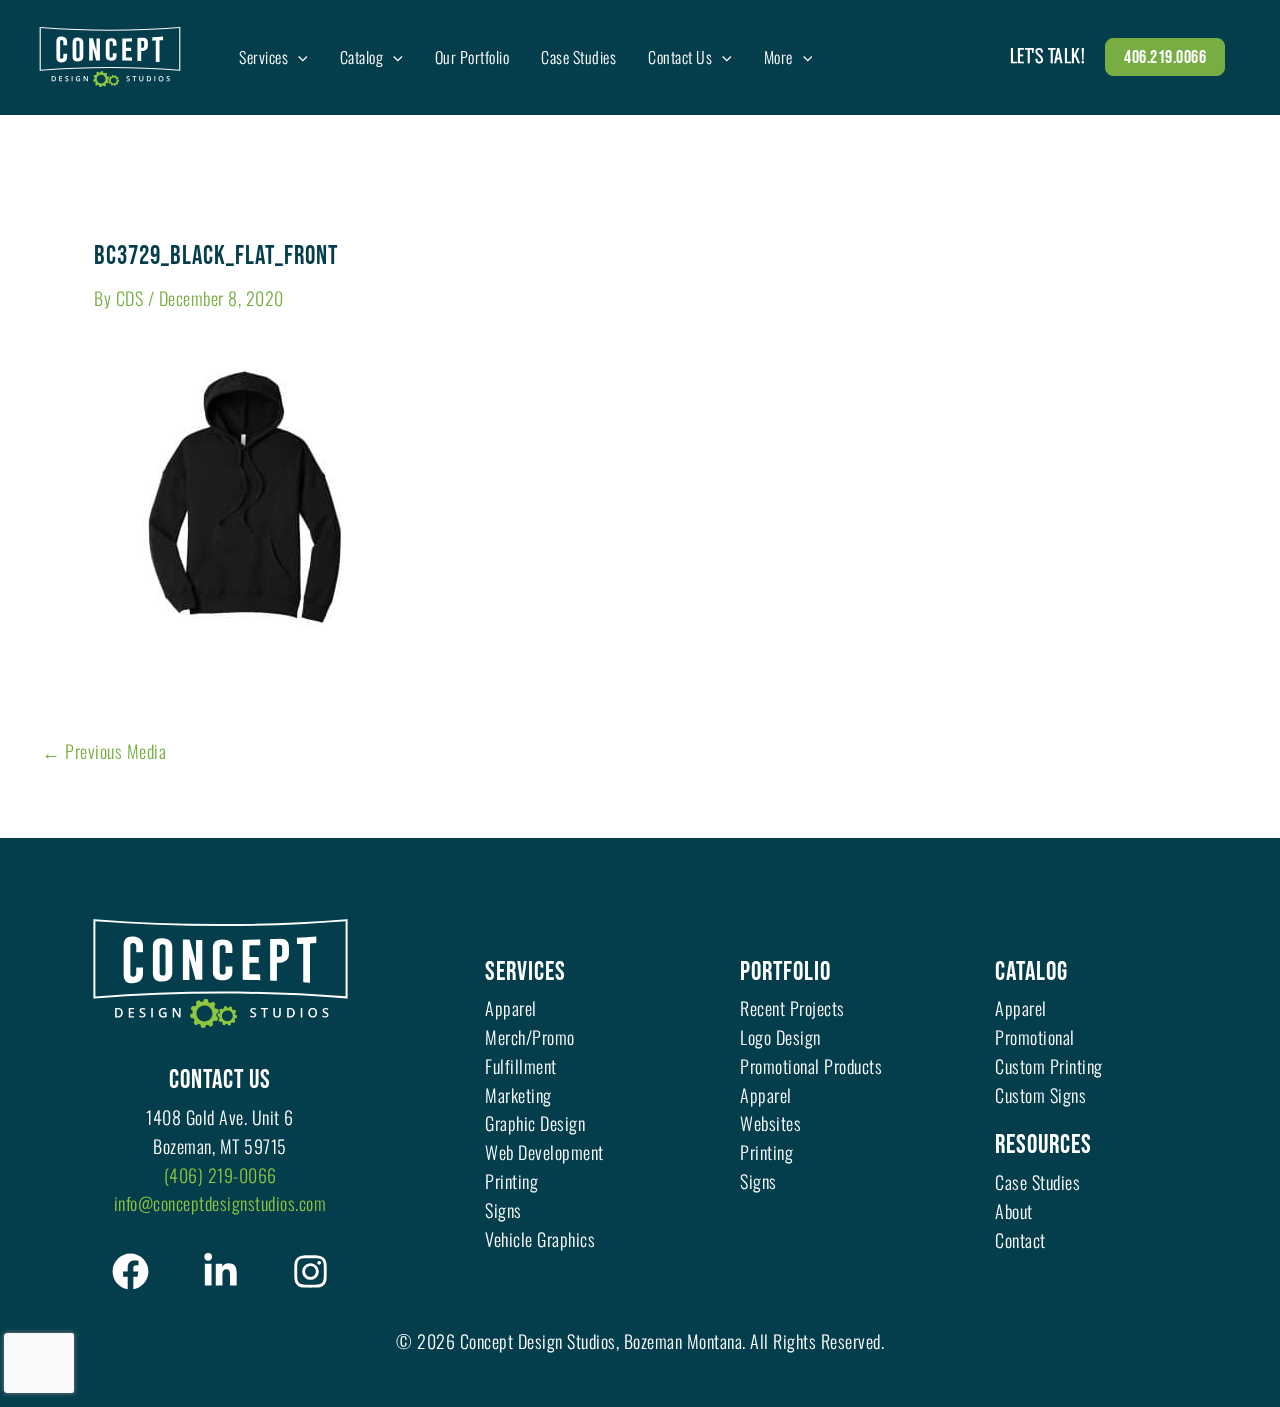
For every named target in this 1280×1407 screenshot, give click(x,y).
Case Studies (1037, 1182)
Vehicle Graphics (540, 1239)
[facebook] (130, 1271)
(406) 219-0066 (220, 1175)
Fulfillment (521, 1066)
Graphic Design (535, 1123)
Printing (511, 1181)
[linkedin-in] (220, 1271)
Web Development (544, 1152)
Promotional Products (811, 1066)
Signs (503, 1210)
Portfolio (785, 972)
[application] (298, 57)
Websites (770, 1123)
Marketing (518, 1095)
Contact (1020, 1240)
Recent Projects (792, 1008)
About (1014, 1211)
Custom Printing (1049, 1066)
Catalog (1031, 972)
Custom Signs (1040, 1095)
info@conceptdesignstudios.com (220, 1203)
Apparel (511, 1008)
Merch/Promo (530, 1037)
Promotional (1035, 1037)
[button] (1165, 57)
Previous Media (104, 751)
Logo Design (780, 1037)
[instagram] (310, 1271)
